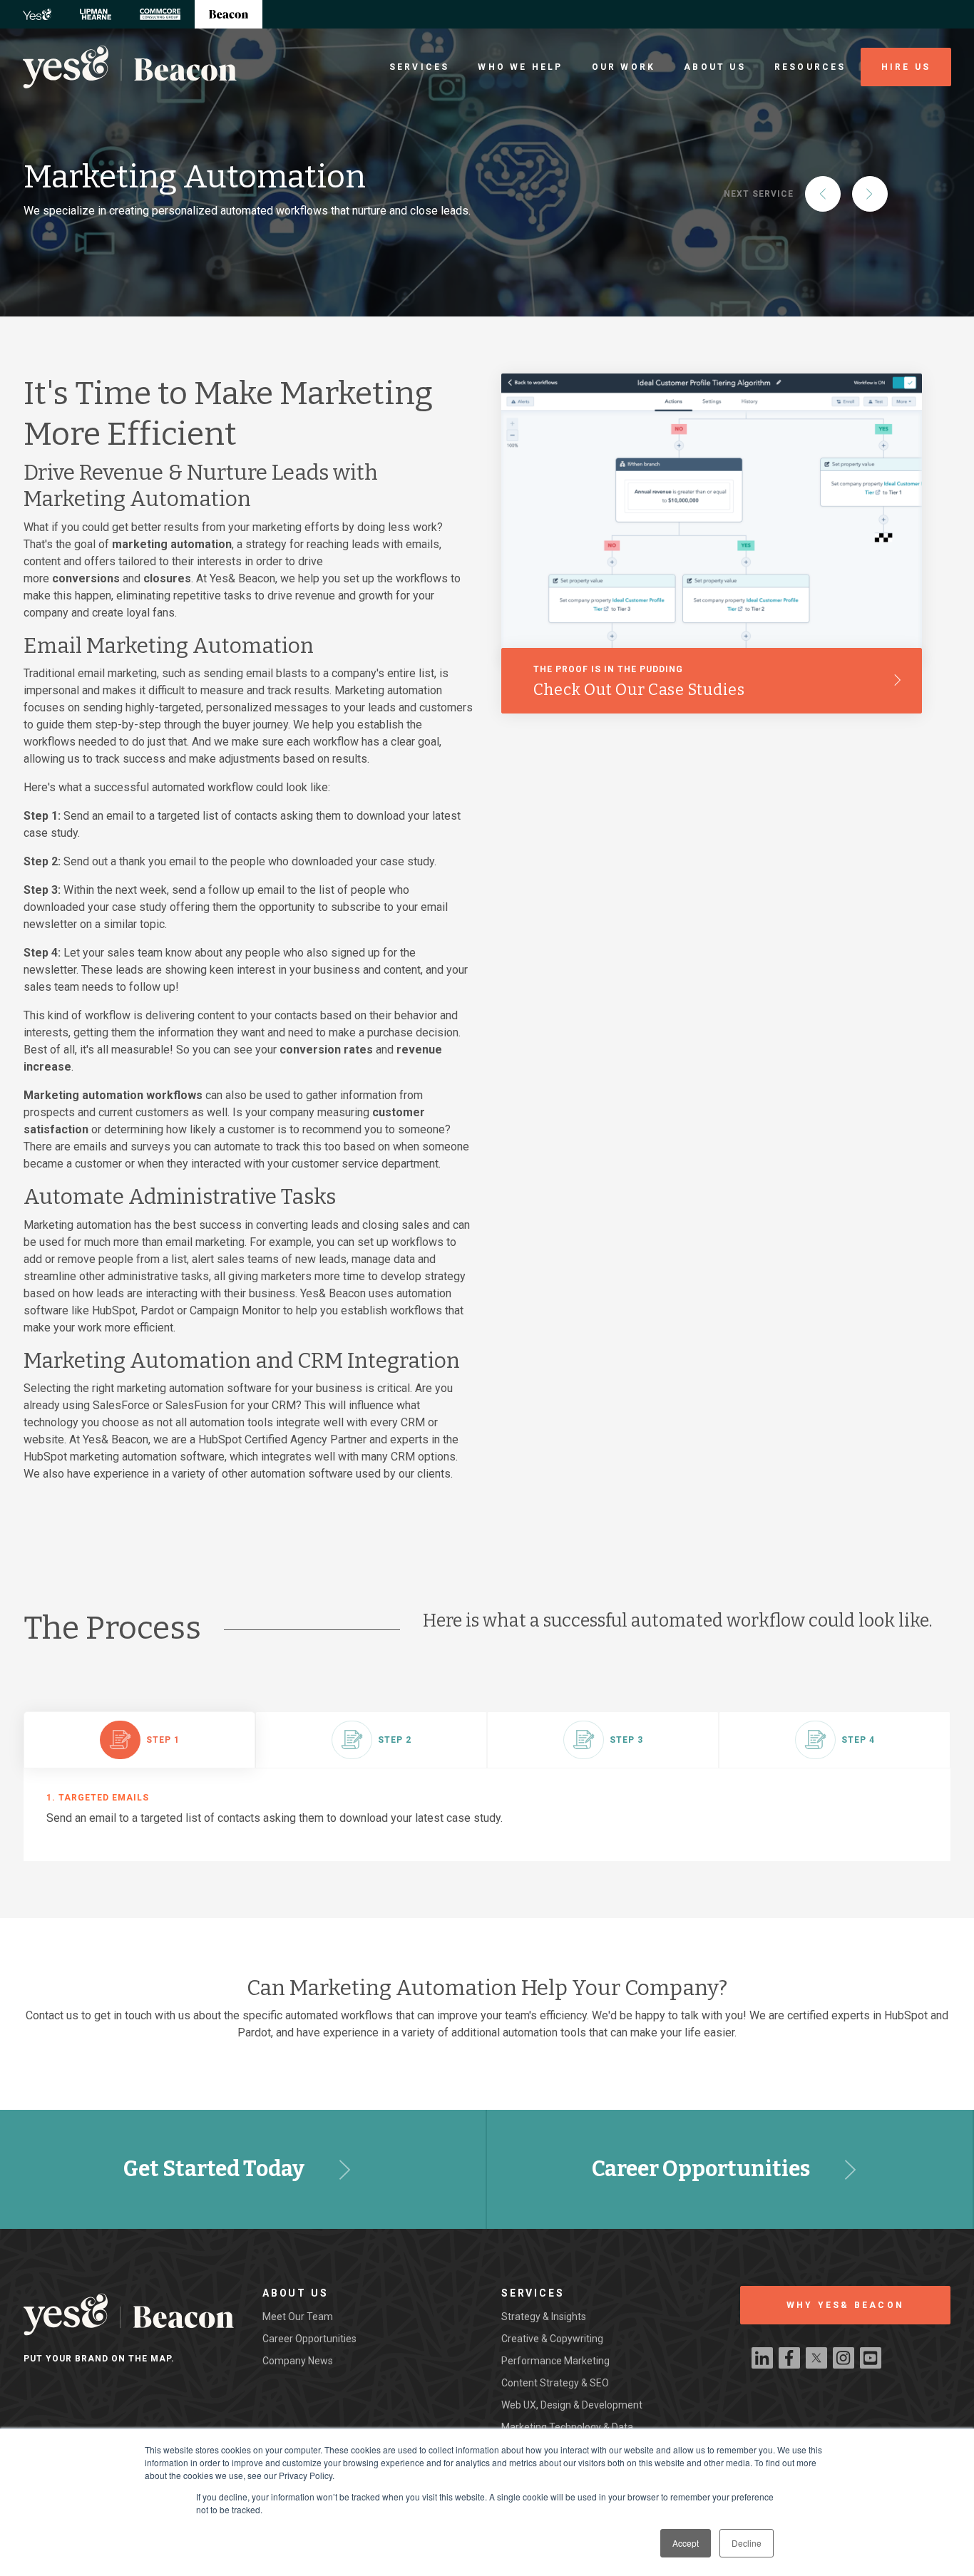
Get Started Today (214, 2169)
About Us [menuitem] (715, 67)
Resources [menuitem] (810, 67)
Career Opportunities (701, 2169)
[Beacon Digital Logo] (130, 67)
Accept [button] (686, 2543)
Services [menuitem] (420, 67)
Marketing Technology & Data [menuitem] (567, 2427)
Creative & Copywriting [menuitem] (552, 2339)
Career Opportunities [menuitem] (309, 2339)
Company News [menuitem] (298, 2361)
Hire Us (906, 67)
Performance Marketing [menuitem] (555, 2361)
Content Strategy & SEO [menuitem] (555, 2383)
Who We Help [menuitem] (520, 67)
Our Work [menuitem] (624, 67)
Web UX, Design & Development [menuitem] (572, 2405)
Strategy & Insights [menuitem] (544, 2317)
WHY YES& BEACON (845, 2305)
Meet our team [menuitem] (298, 2317)
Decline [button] (747, 2543)
